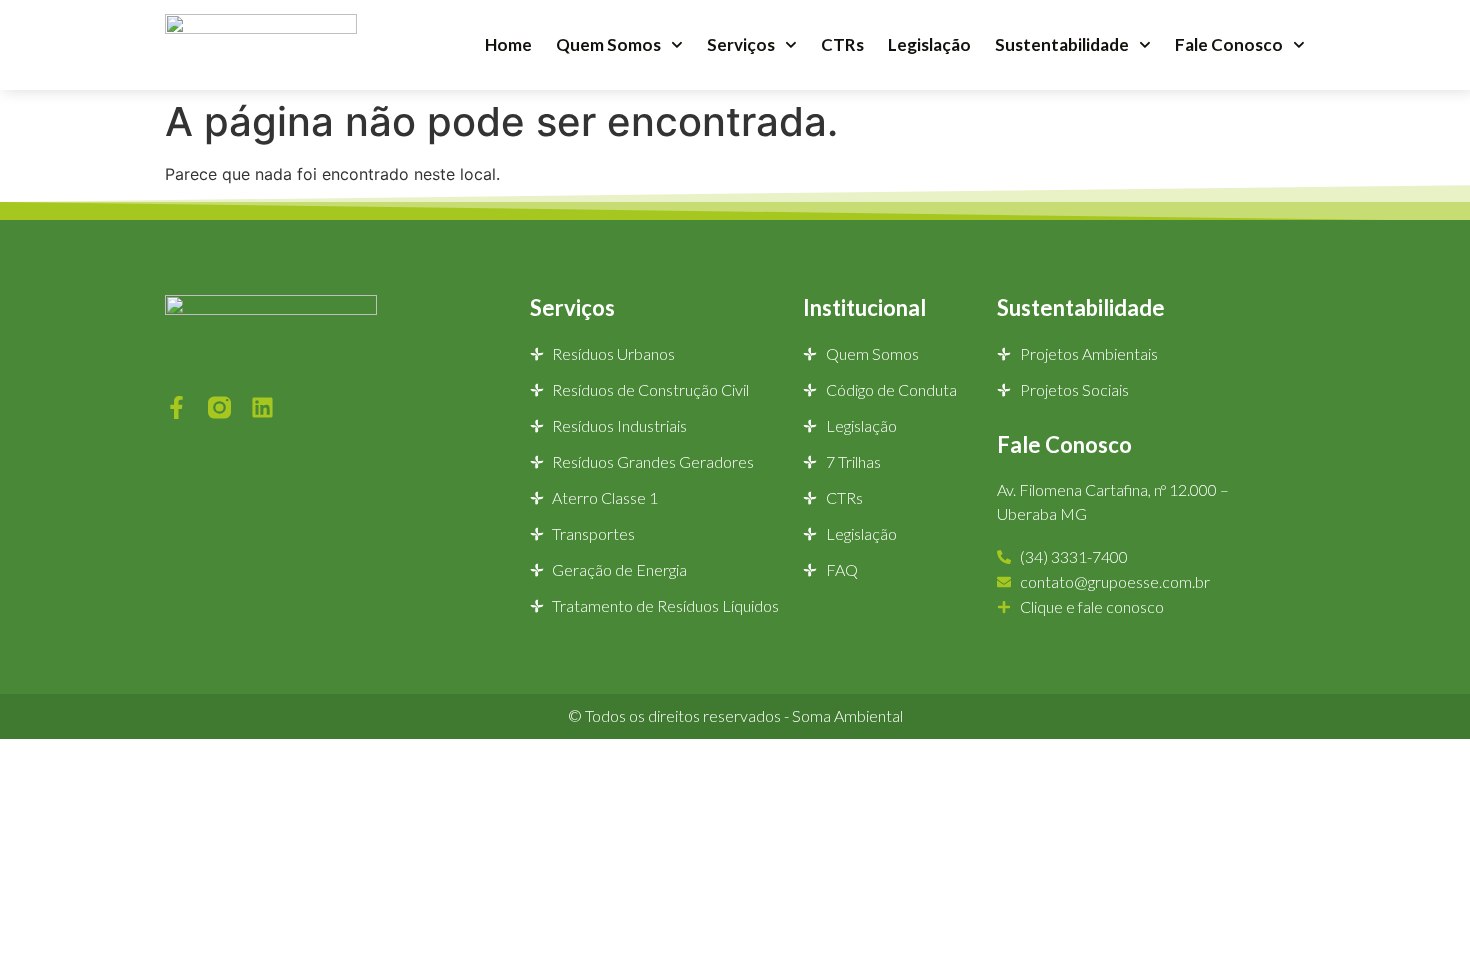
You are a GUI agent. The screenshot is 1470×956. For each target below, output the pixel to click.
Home (508, 44)
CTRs (842, 44)
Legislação (929, 44)
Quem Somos (608, 44)
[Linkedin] (262, 407)
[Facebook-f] (176, 407)
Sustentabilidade (1062, 44)
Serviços (741, 44)
